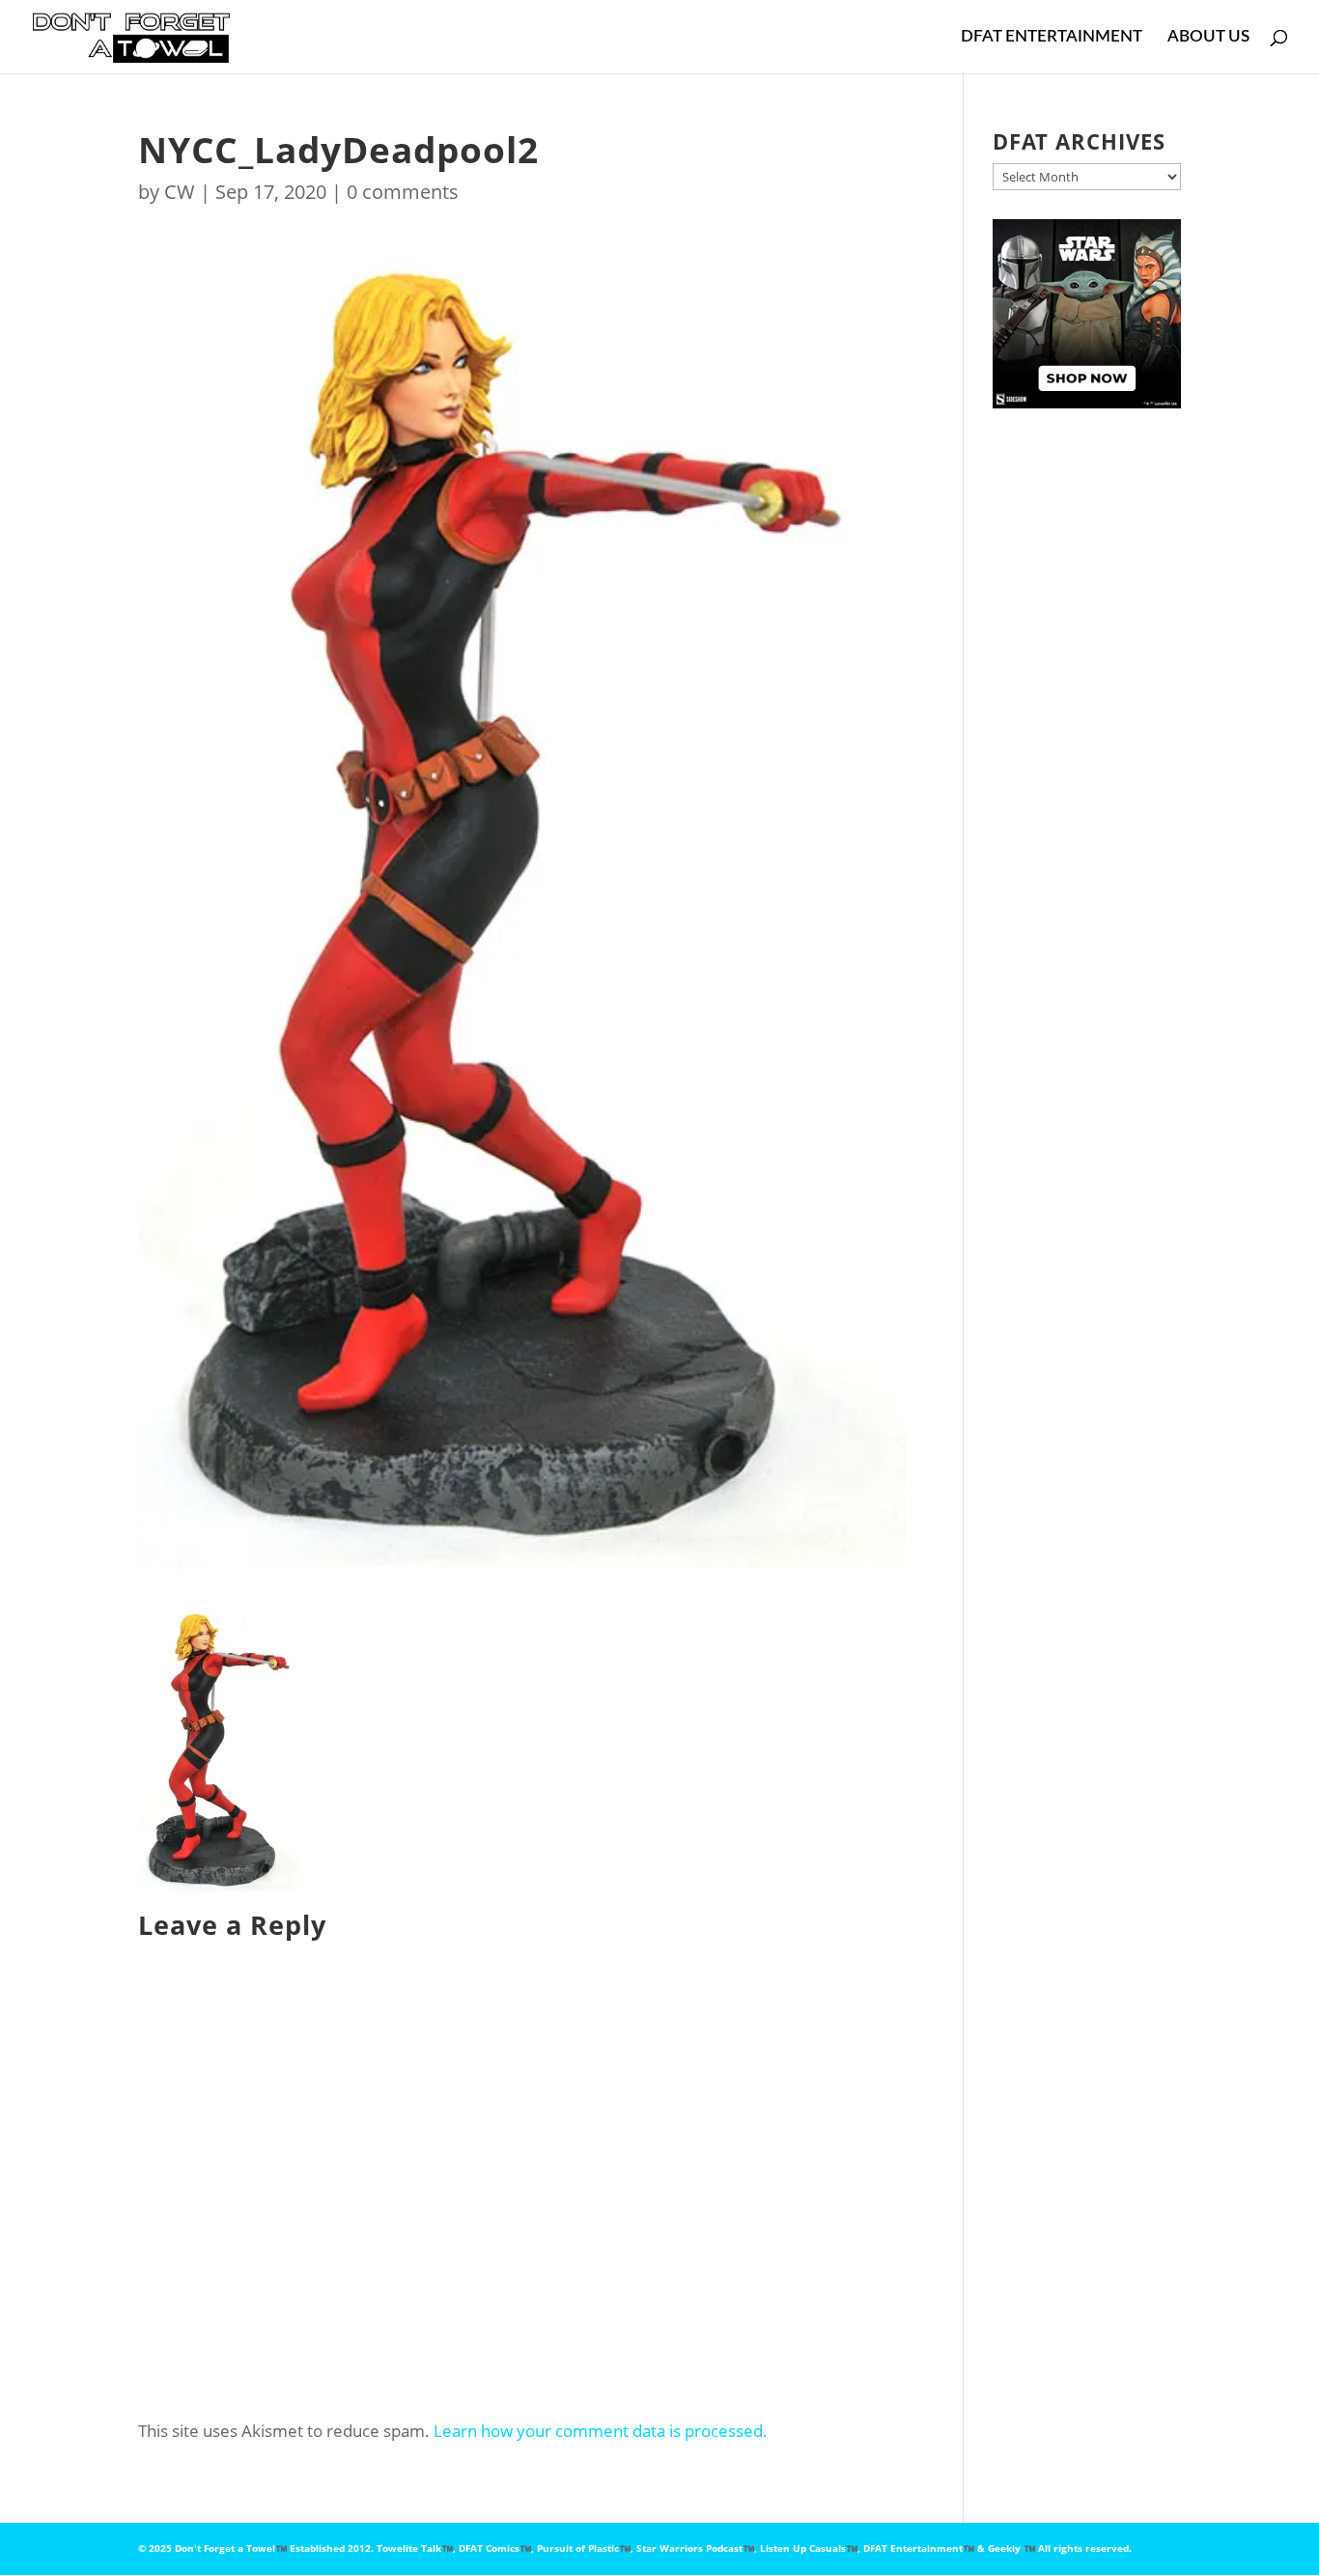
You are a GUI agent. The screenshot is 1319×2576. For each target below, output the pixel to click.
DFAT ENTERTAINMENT (1052, 37)
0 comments (403, 192)
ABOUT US (1208, 37)
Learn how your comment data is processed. (601, 2431)
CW (180, 192)
